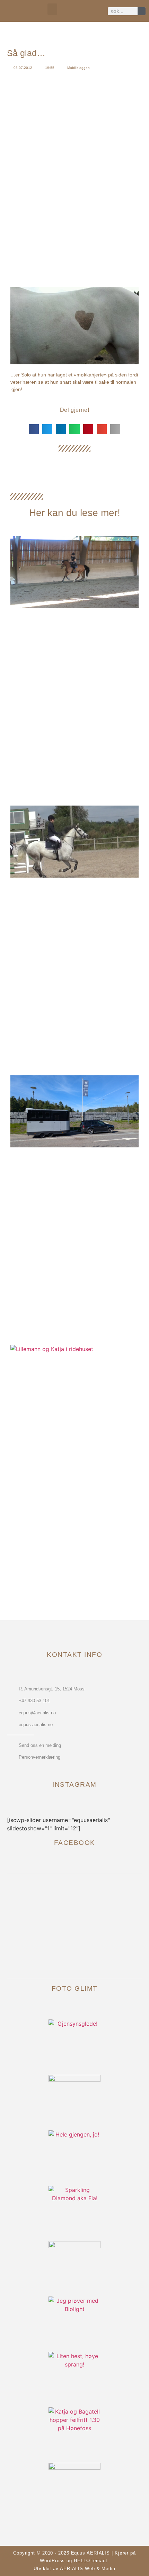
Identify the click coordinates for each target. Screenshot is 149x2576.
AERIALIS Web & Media (88, 2569)
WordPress (52, 2561)
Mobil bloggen (78, 68)
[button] (52, 9)
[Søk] (142, 11)
